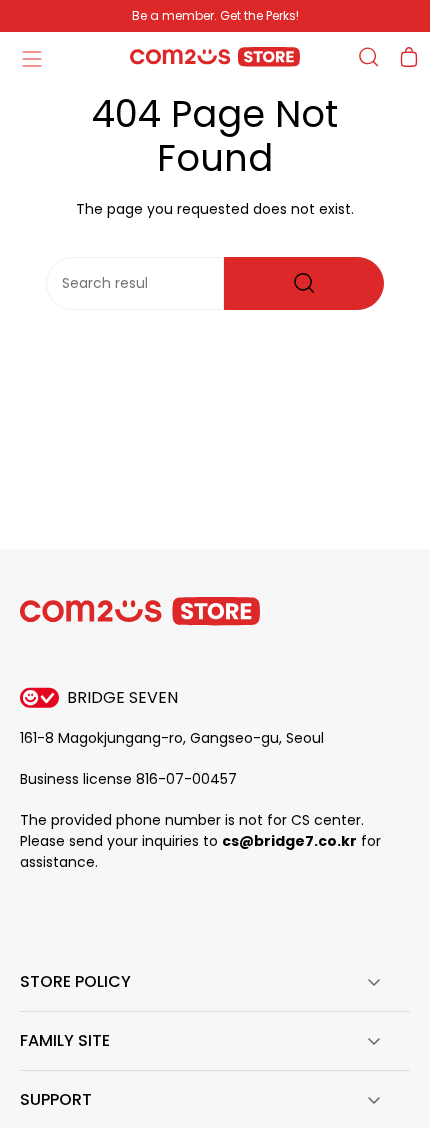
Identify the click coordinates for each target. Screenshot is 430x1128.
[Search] (304, 283)
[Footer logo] (140, 611)
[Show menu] (31, 57)
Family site (65, 1040)
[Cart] (409, 57)
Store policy (75, 981)
